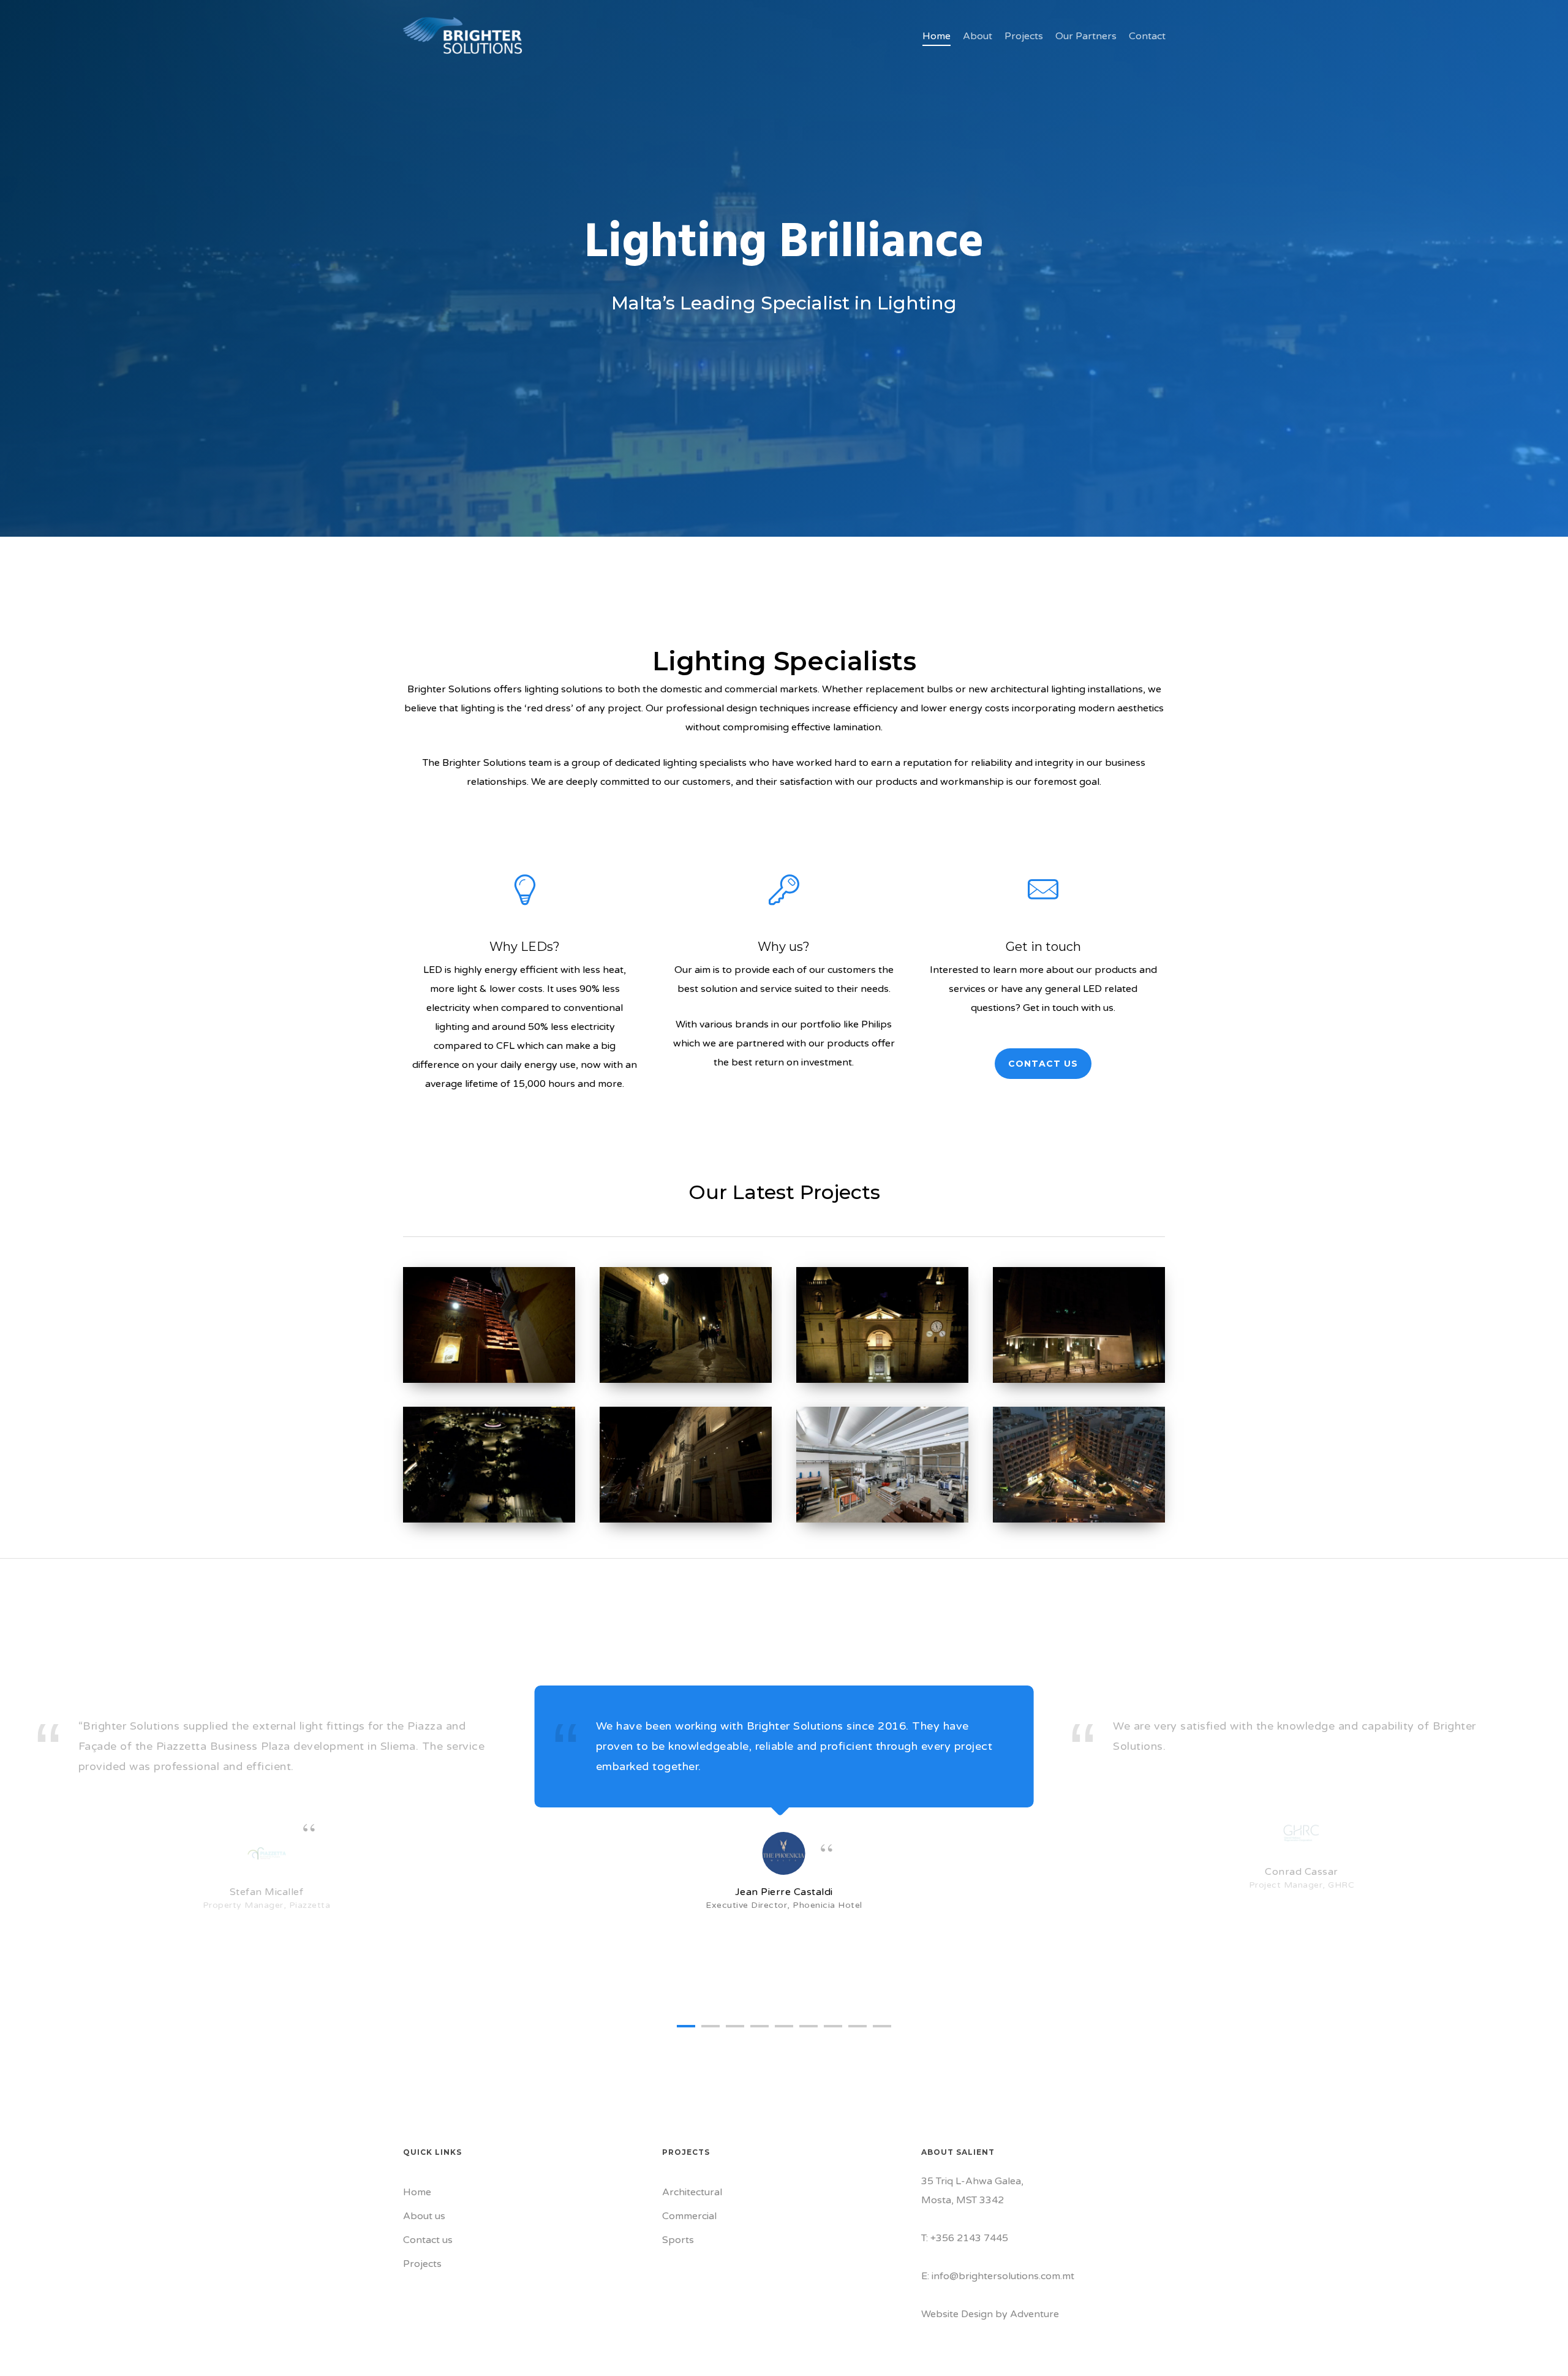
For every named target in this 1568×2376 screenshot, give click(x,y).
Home (417, 2192)
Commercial (689, 2216)
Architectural (692, 2192)
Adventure (1035, 2314)
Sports (678, 2240)
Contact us (428, 2240)
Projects (422, 2264)
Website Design (957, 2314)
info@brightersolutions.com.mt (1003, 2276)
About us (424, 2216)
